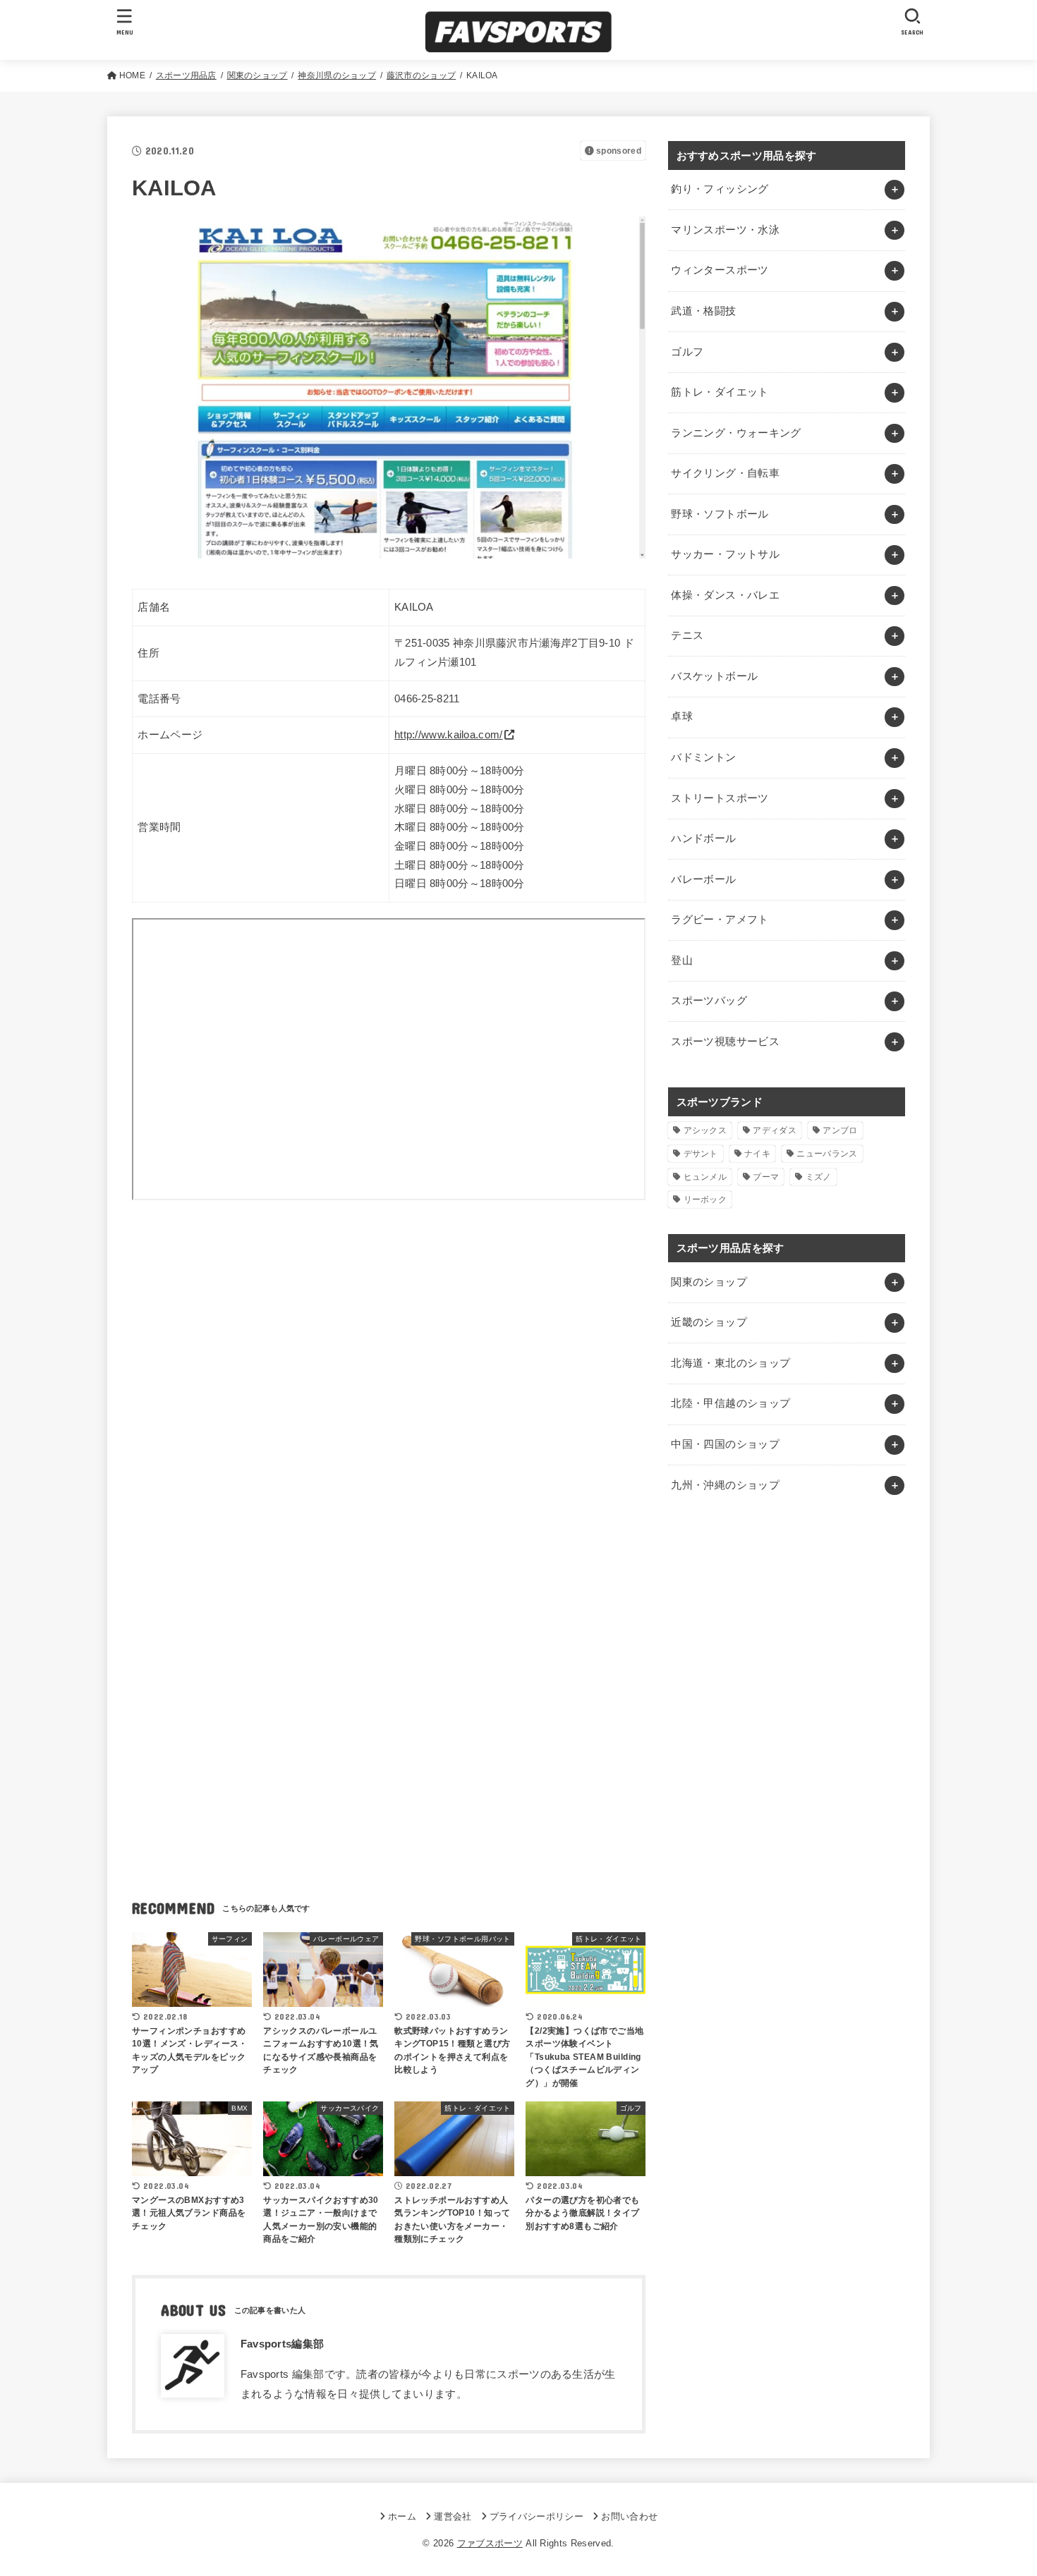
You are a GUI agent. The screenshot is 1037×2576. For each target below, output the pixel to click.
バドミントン (703, 757)
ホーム (402, 2516)
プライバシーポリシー (536, 2516)
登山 (682, 960)
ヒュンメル (705, 1177)
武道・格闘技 (703, 311)
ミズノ (819, 1177)
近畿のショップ (709, 1322)
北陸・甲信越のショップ (730, 1403)
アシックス (705, 1130)
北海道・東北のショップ (730, 1363)
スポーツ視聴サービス (725, 1042)
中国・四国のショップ (725, 1444)
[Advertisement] (389, 1346)
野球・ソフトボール (720, 514)
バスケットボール (714, 676)
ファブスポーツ (490, 2543)
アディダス (775, 1130)
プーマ (766, 1177)
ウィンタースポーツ (720, 270)
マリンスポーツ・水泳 (725, 230)
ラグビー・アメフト (720, 920)
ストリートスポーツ (720, 798)
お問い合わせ (629, 2516)
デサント (701, 1154)
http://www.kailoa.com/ (449, 735)
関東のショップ (709, 1282)
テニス (687, 635)
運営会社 (453, 2516)
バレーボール (703, 879)
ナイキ (757, 1154)
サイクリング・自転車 (725, 473)
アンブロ (840, 1130)
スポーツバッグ (709, 1001)
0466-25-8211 (427, 699)
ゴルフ (687, 352)
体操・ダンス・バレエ (725, 595)
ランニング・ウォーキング (736, 433)
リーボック (705, 1200)
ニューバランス (827, 1154)
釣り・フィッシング (720, 189)
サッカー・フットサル (725, 554)
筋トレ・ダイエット (720, 392)
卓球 (682, 716)
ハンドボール (703, 838)
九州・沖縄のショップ (725, 1485)
